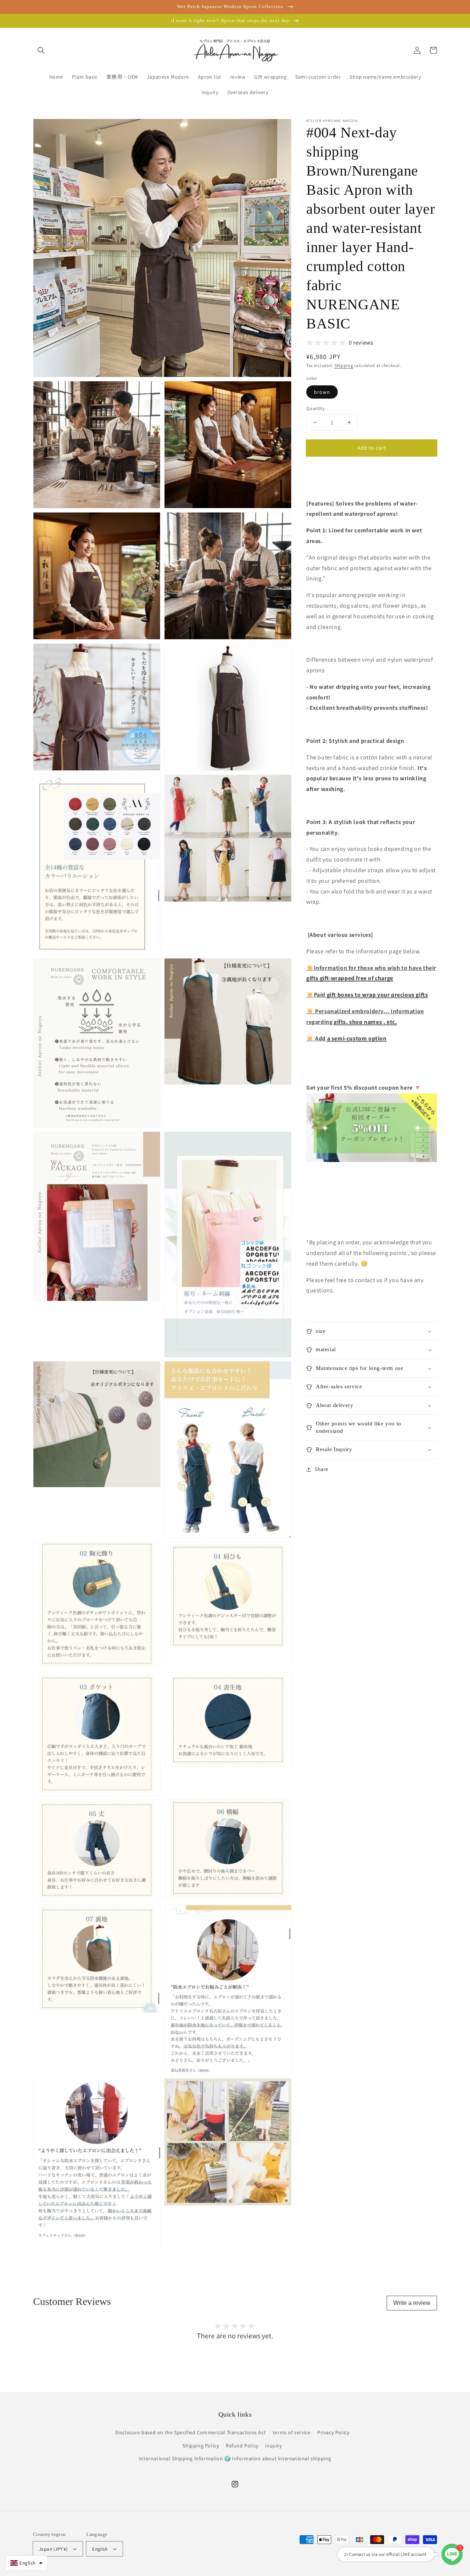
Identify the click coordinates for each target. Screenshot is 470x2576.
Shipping (344, 365)
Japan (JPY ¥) (53, 2549)
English (100, 2549)
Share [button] (321, 1469)
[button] (41, 50)
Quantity (315, 408)
